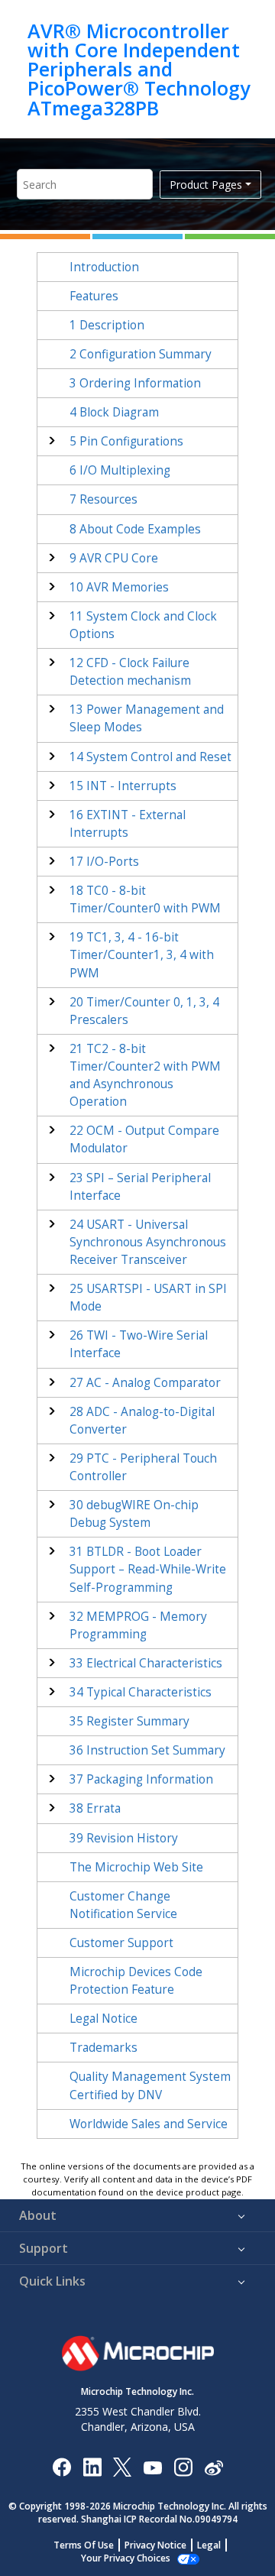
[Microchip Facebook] (61, 2466)
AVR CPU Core (114, 558)
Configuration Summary (141, 354)
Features (94, 296)
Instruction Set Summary (147, 1750)
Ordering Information (135, 383)
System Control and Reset (150, 757)
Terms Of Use (84, 2545)
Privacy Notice (155, 2545)
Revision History (124, 1838)
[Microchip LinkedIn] (92, 2466)
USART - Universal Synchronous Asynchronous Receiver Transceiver (148, 1242)
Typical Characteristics (141, 1692)
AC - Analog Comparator (145, 1383)
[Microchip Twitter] (122, 2466)
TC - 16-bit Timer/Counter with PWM (142, 955)
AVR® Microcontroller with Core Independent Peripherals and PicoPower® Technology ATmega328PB (139, 69)
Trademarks (104, 2048)
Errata (95, 1808)
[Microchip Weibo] (214, 2466)
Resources (104, 499)
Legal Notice (104, 2019)
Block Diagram (114, 412)
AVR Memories (119, 587)
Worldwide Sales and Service (149, 2124)
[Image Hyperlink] (152, 2466)
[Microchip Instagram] (183, 2466)
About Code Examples (135, 529)
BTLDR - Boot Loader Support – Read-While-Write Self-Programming (148, 1569)
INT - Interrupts (123, 786)
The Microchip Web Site (136, 1867)
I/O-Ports (104, 862)
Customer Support (121, 1943)
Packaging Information (141, 1779)
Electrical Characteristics (146, 1663)
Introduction (104, 267)
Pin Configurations (126, 441)
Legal (209, 2545)
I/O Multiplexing (120, 470)
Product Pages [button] (206, 185)
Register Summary (129, 1721)
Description (107, 325)
